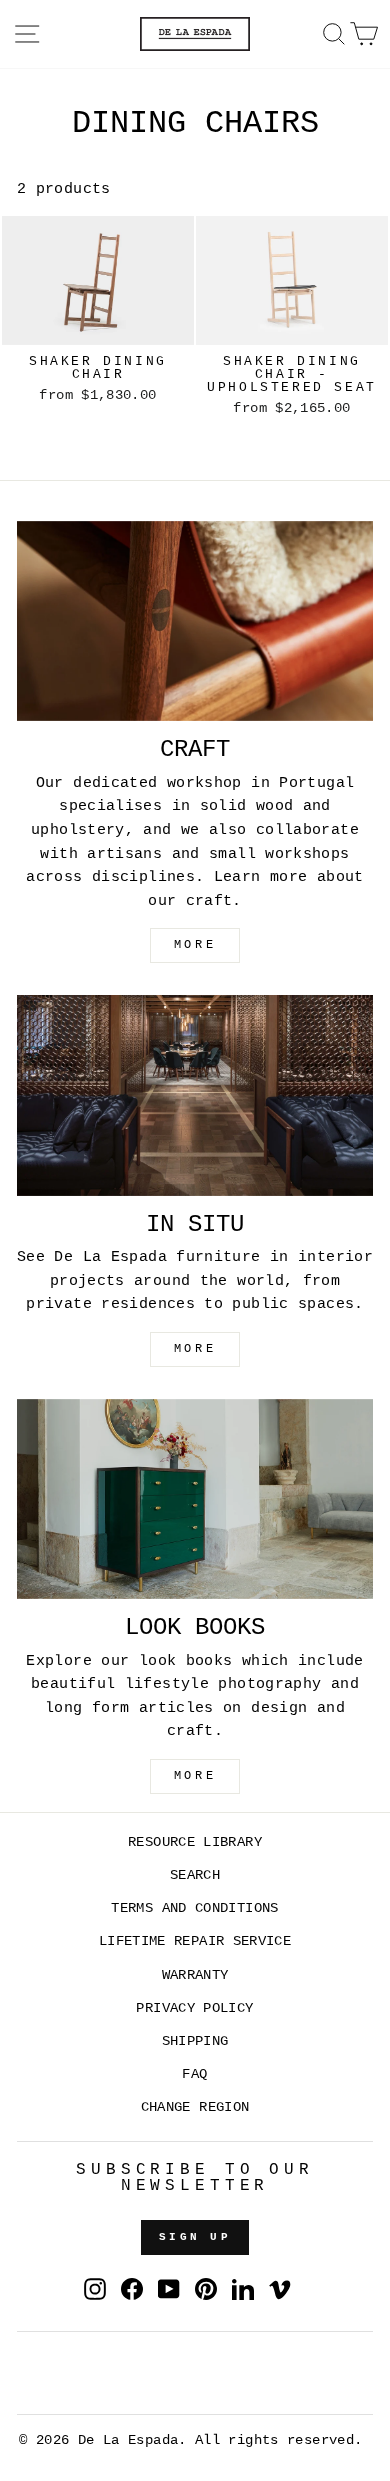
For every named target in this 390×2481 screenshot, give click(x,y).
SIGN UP (195, 2237)
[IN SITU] (195, 1095)
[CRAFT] (195, 621)
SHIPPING (195, 2041)
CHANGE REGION (195, 2107)
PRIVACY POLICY (194, 2008)
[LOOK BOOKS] (195, 1499)
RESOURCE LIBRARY (195, 1842)
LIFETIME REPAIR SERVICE (195, 1941)
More (195, 1776)
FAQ (194, 2074)
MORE (195, 945)
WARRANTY (195, 1975)
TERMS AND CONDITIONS (194, 1908)
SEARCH (195, 1875)
